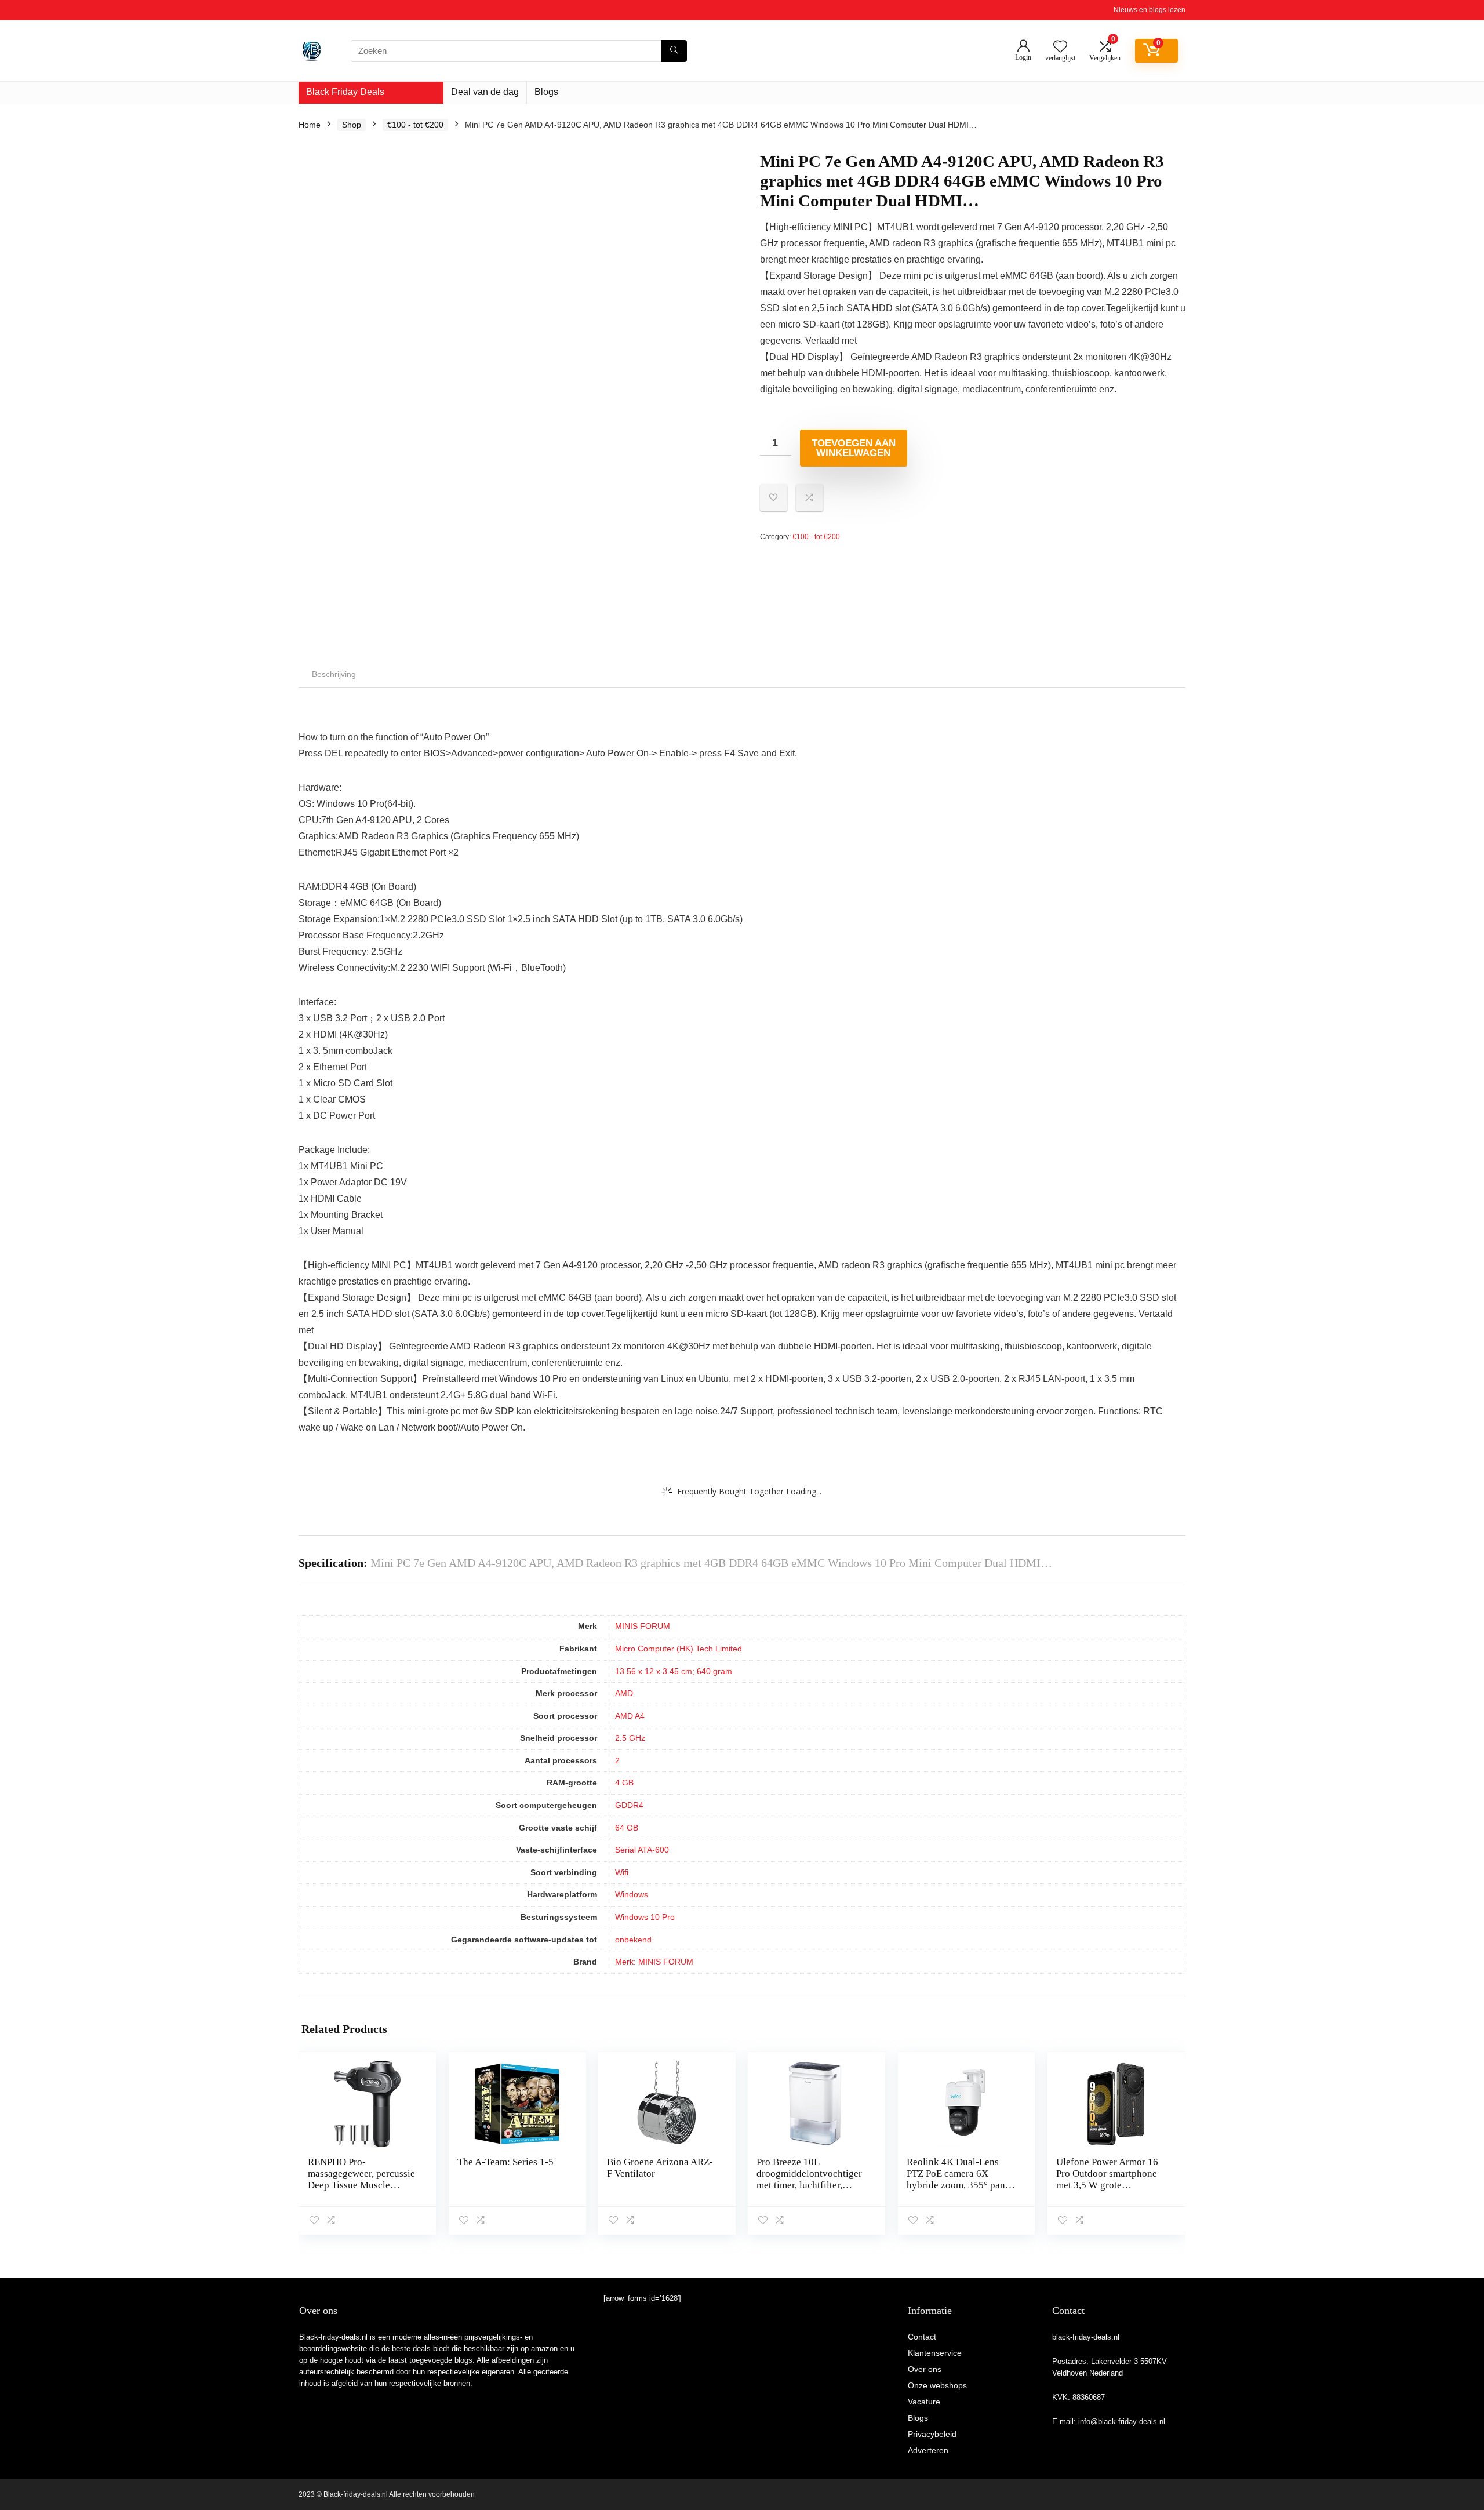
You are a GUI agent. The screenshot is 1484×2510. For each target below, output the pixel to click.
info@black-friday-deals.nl (1122, 2422)
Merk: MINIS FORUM (654, 1962)
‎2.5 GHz (630, 1738)
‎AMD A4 (630, 1716)
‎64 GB (627, 1828)
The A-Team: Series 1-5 (505, 2162)
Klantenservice (935, 2353)
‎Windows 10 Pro (645, 1917)
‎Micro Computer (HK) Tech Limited (679, 1649)
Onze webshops (937, 2385)
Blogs (546, 92)
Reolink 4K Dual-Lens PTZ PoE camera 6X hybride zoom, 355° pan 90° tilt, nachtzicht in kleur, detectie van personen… (956, 2191)
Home (310, 125)
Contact (922, 2337)
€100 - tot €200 (415, 125)
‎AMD (624, 1693)
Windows (632, 1894)
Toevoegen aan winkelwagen (854, 448)
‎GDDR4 (629, 1805)
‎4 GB (624, 1783)
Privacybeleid (932, 2434)
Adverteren (928, 2450)
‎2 (617, 1760)
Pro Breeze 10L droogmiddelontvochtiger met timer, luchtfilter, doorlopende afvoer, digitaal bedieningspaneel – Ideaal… (810, 2191)
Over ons (925, 2369)
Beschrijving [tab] (334, 674)
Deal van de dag (485, 92)
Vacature (924, 2402)
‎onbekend (633, 1940)
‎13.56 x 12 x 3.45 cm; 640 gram (674, 1671)
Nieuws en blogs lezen (1150, 10)
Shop (352, 125)
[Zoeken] (674, 51)
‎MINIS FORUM (643, 1626)
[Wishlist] (1060, 47)
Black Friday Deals (345, 92)
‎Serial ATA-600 (642, 1850)
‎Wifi (622, 1872)
